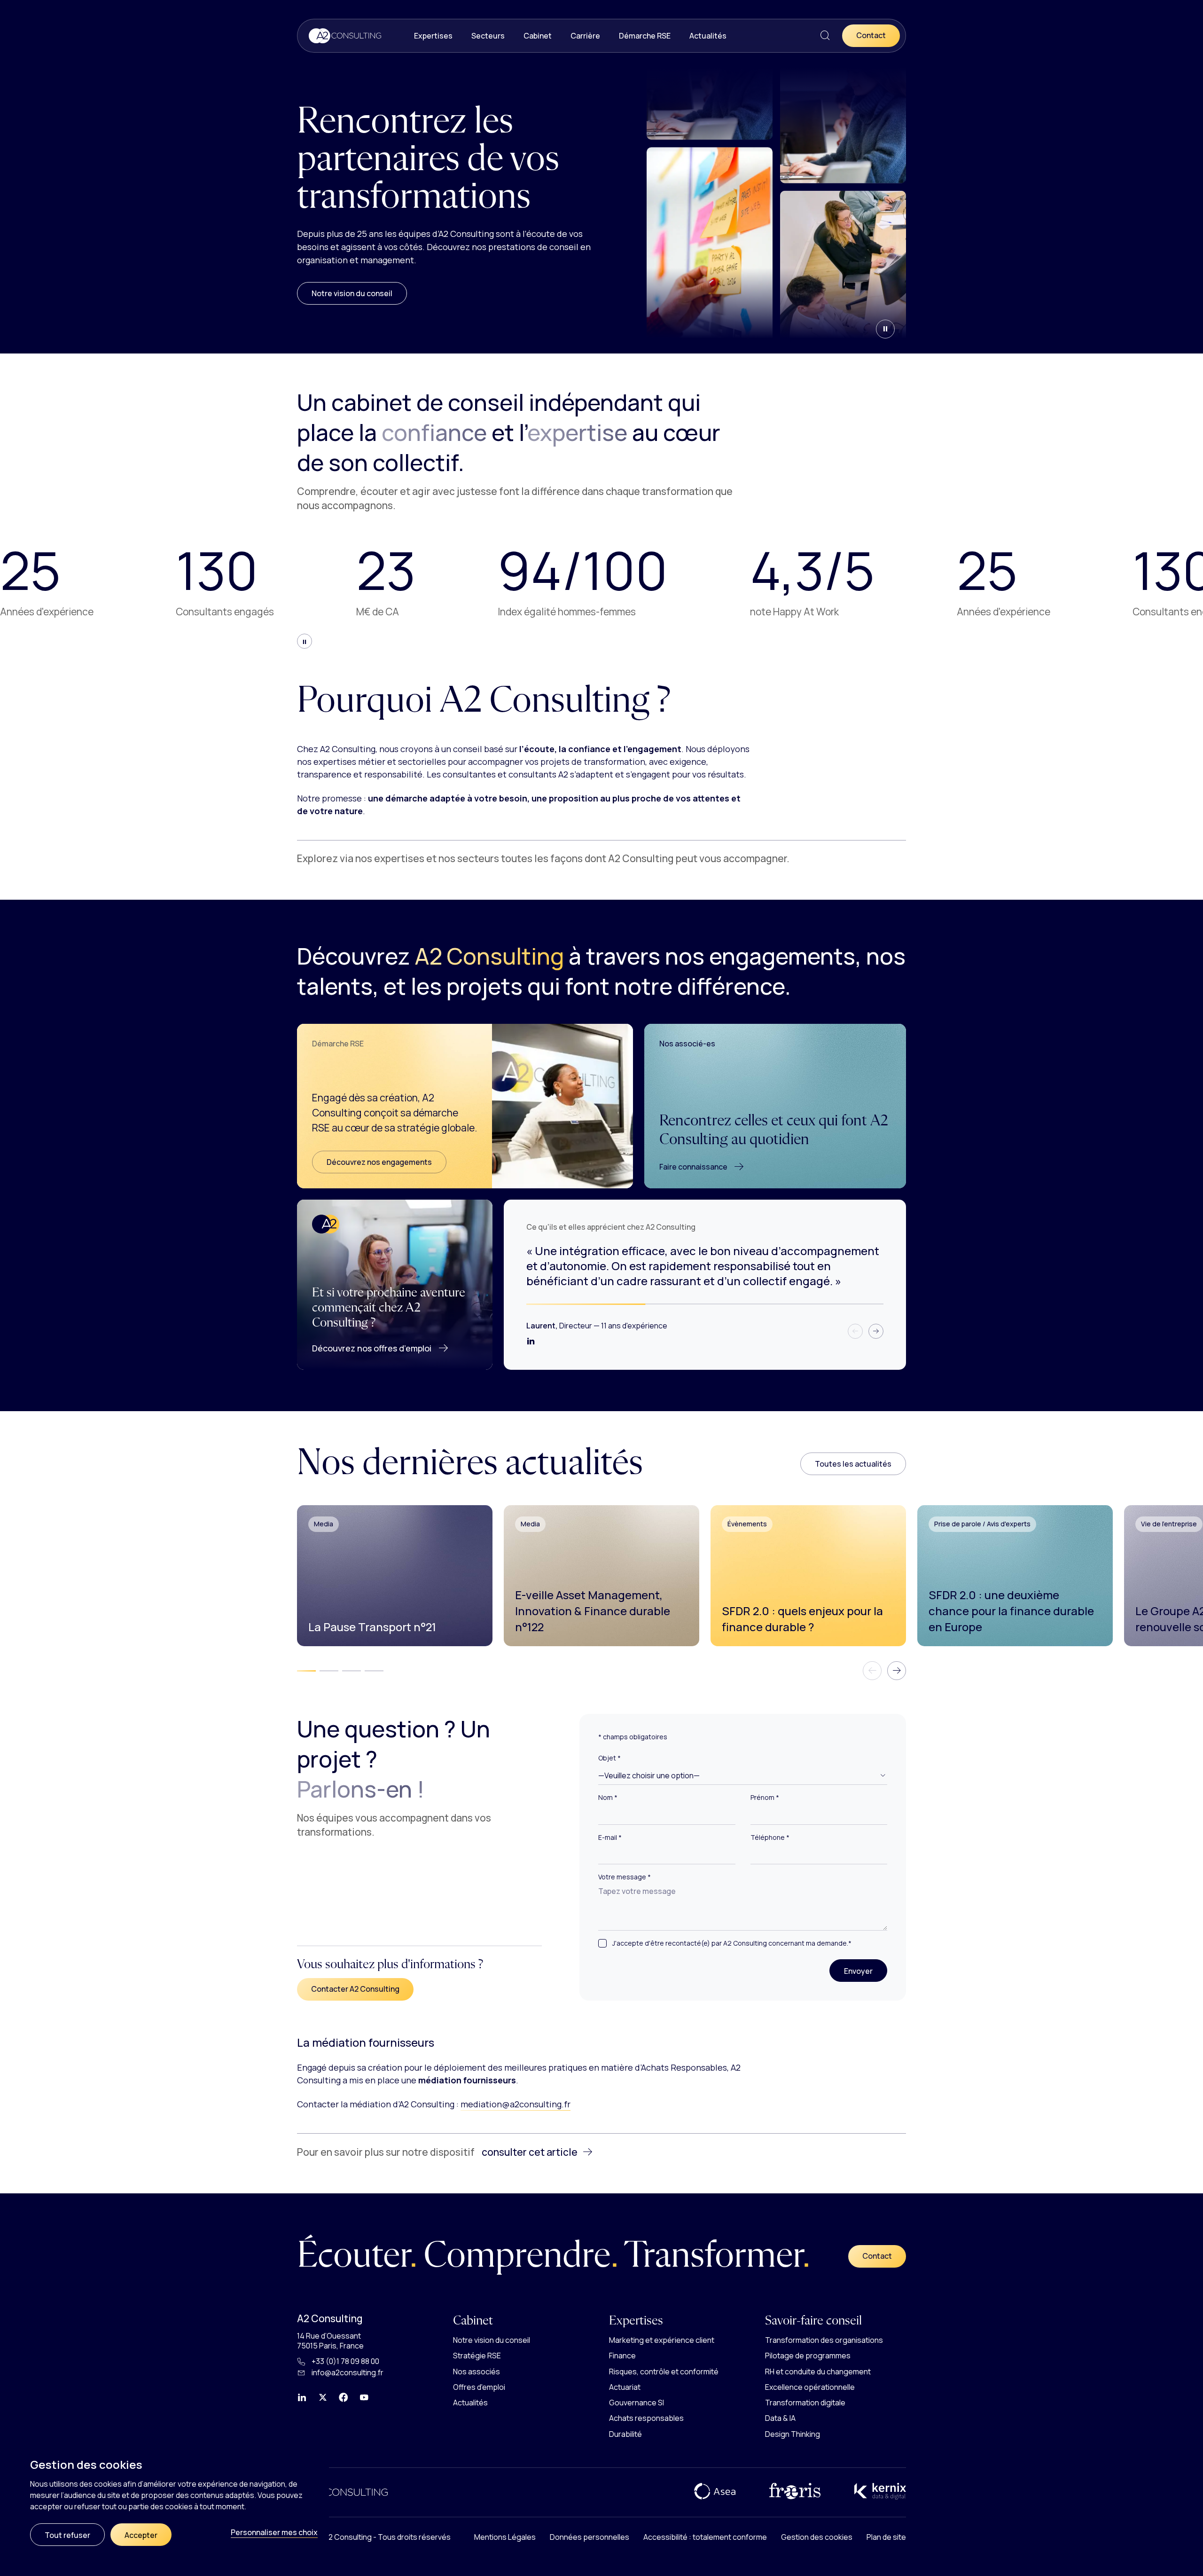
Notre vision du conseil (352, 293)
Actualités (708, 36)
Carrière (585, 36)
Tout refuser (67, 2535)
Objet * (609, 1758)
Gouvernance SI (637, 2403)
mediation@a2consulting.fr (516, 2104)
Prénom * (765, 1798)
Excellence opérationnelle (810, 2387)
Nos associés (477, 2371)
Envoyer (866, 1971)
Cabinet (538, 36)
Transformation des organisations (824, 2340)
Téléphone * (770, 1838)
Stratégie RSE (477, 2356)
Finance (622, 2356)
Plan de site (886, 2537)
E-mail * (610, 1838)
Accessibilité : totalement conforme (705, 2537)
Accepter (141, 2535)
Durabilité (625, 2434)
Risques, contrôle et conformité (664, 2371)
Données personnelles (590, 2537)
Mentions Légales (505, 2537)
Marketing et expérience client (662, 2340)
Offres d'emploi (479, 2387)
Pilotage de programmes (808, 2356)
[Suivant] (876, 1331)
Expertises (433, 36)
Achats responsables (646, 2418)
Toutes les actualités (853, 1464)
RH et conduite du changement (818, 2371)
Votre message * (625, 1877)
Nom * (608, 1798)
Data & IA (780, 2418)
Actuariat (625, 2387)
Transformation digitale (805, 2403)
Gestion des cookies (817, 2537)
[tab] (306, 1671)
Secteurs (488, 36)
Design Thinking (793, 2434)
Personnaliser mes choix (274, 2532)
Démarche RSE (645, 36)
